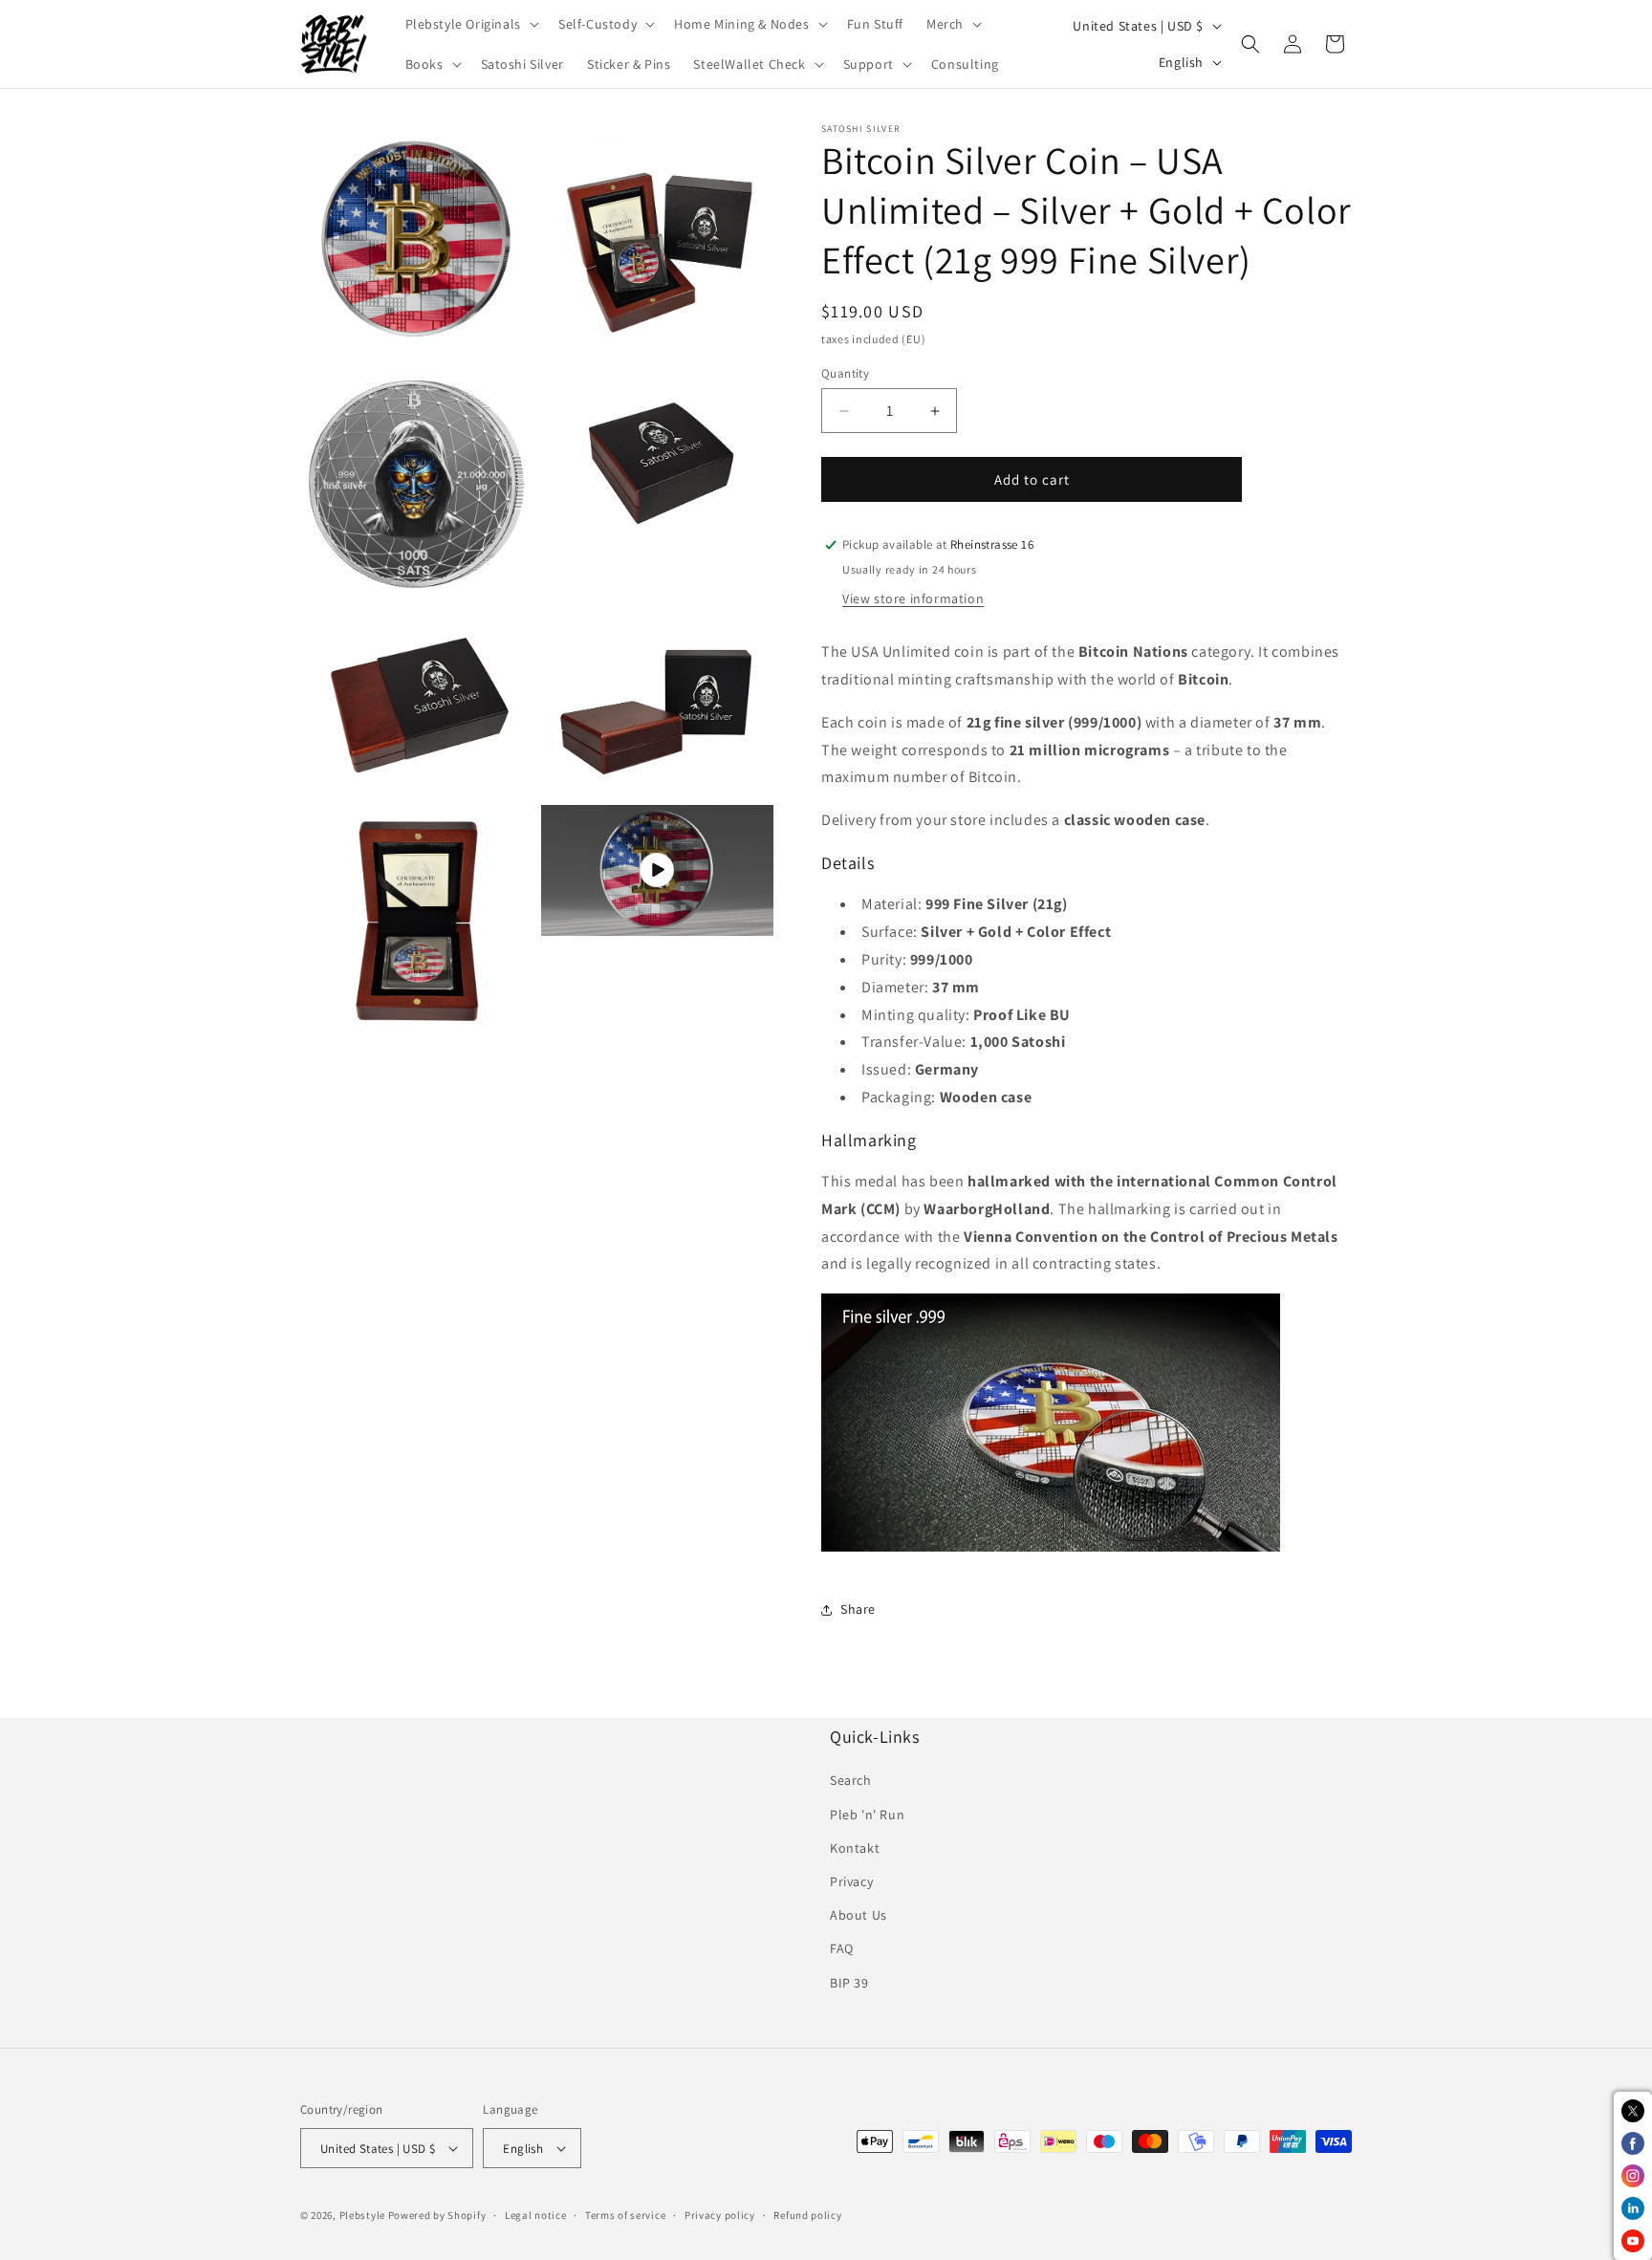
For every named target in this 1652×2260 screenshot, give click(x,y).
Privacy (851, 1881)
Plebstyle (362, 2215)
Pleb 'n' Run (867, 1815)
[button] (470, 24)
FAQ (842, 1948)
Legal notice (535, 2215)
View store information (913, 598)
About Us (859, 1915)
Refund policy (807, 2215)
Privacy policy (720, 2215)
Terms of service (625, 2215)
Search (851, 1780)
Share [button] (858, 1609)
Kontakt (855, 1848)
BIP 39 (849, 1983)
